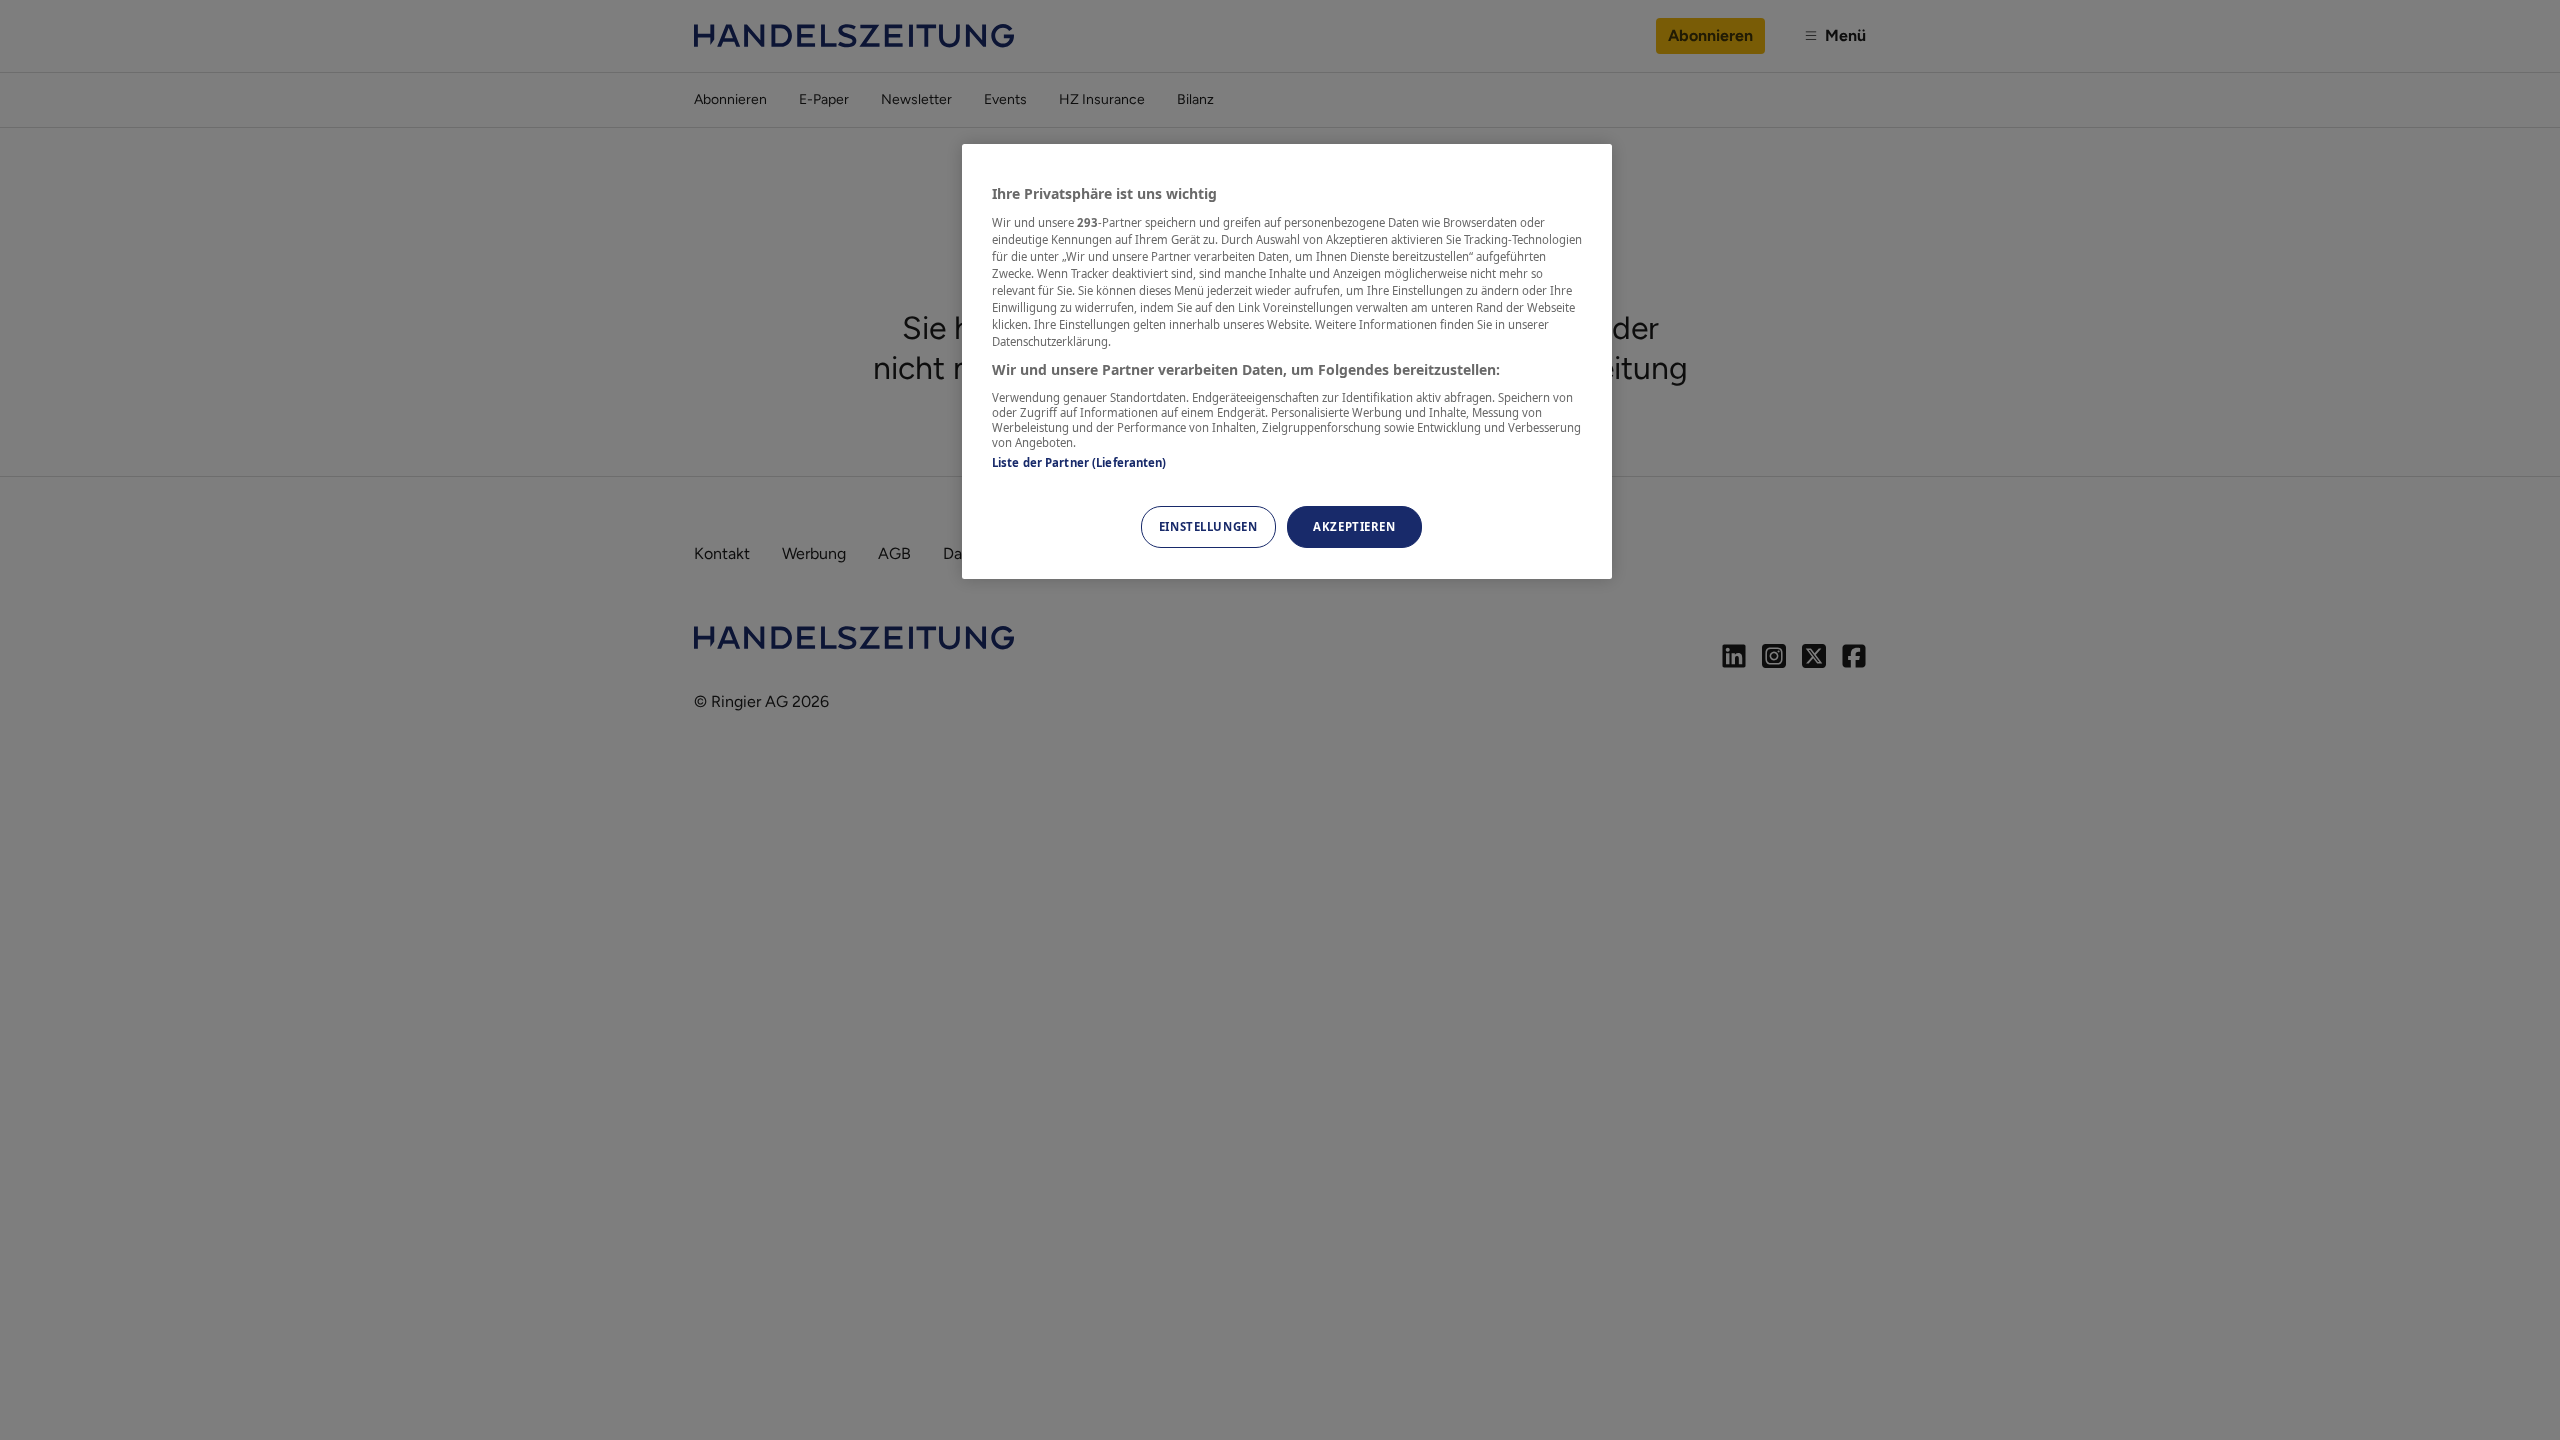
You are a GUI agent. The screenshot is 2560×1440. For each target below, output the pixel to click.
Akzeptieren (1354, 526)
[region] (1287, 361)
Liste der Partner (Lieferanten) (1079, 462)
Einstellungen (1208, 526)
